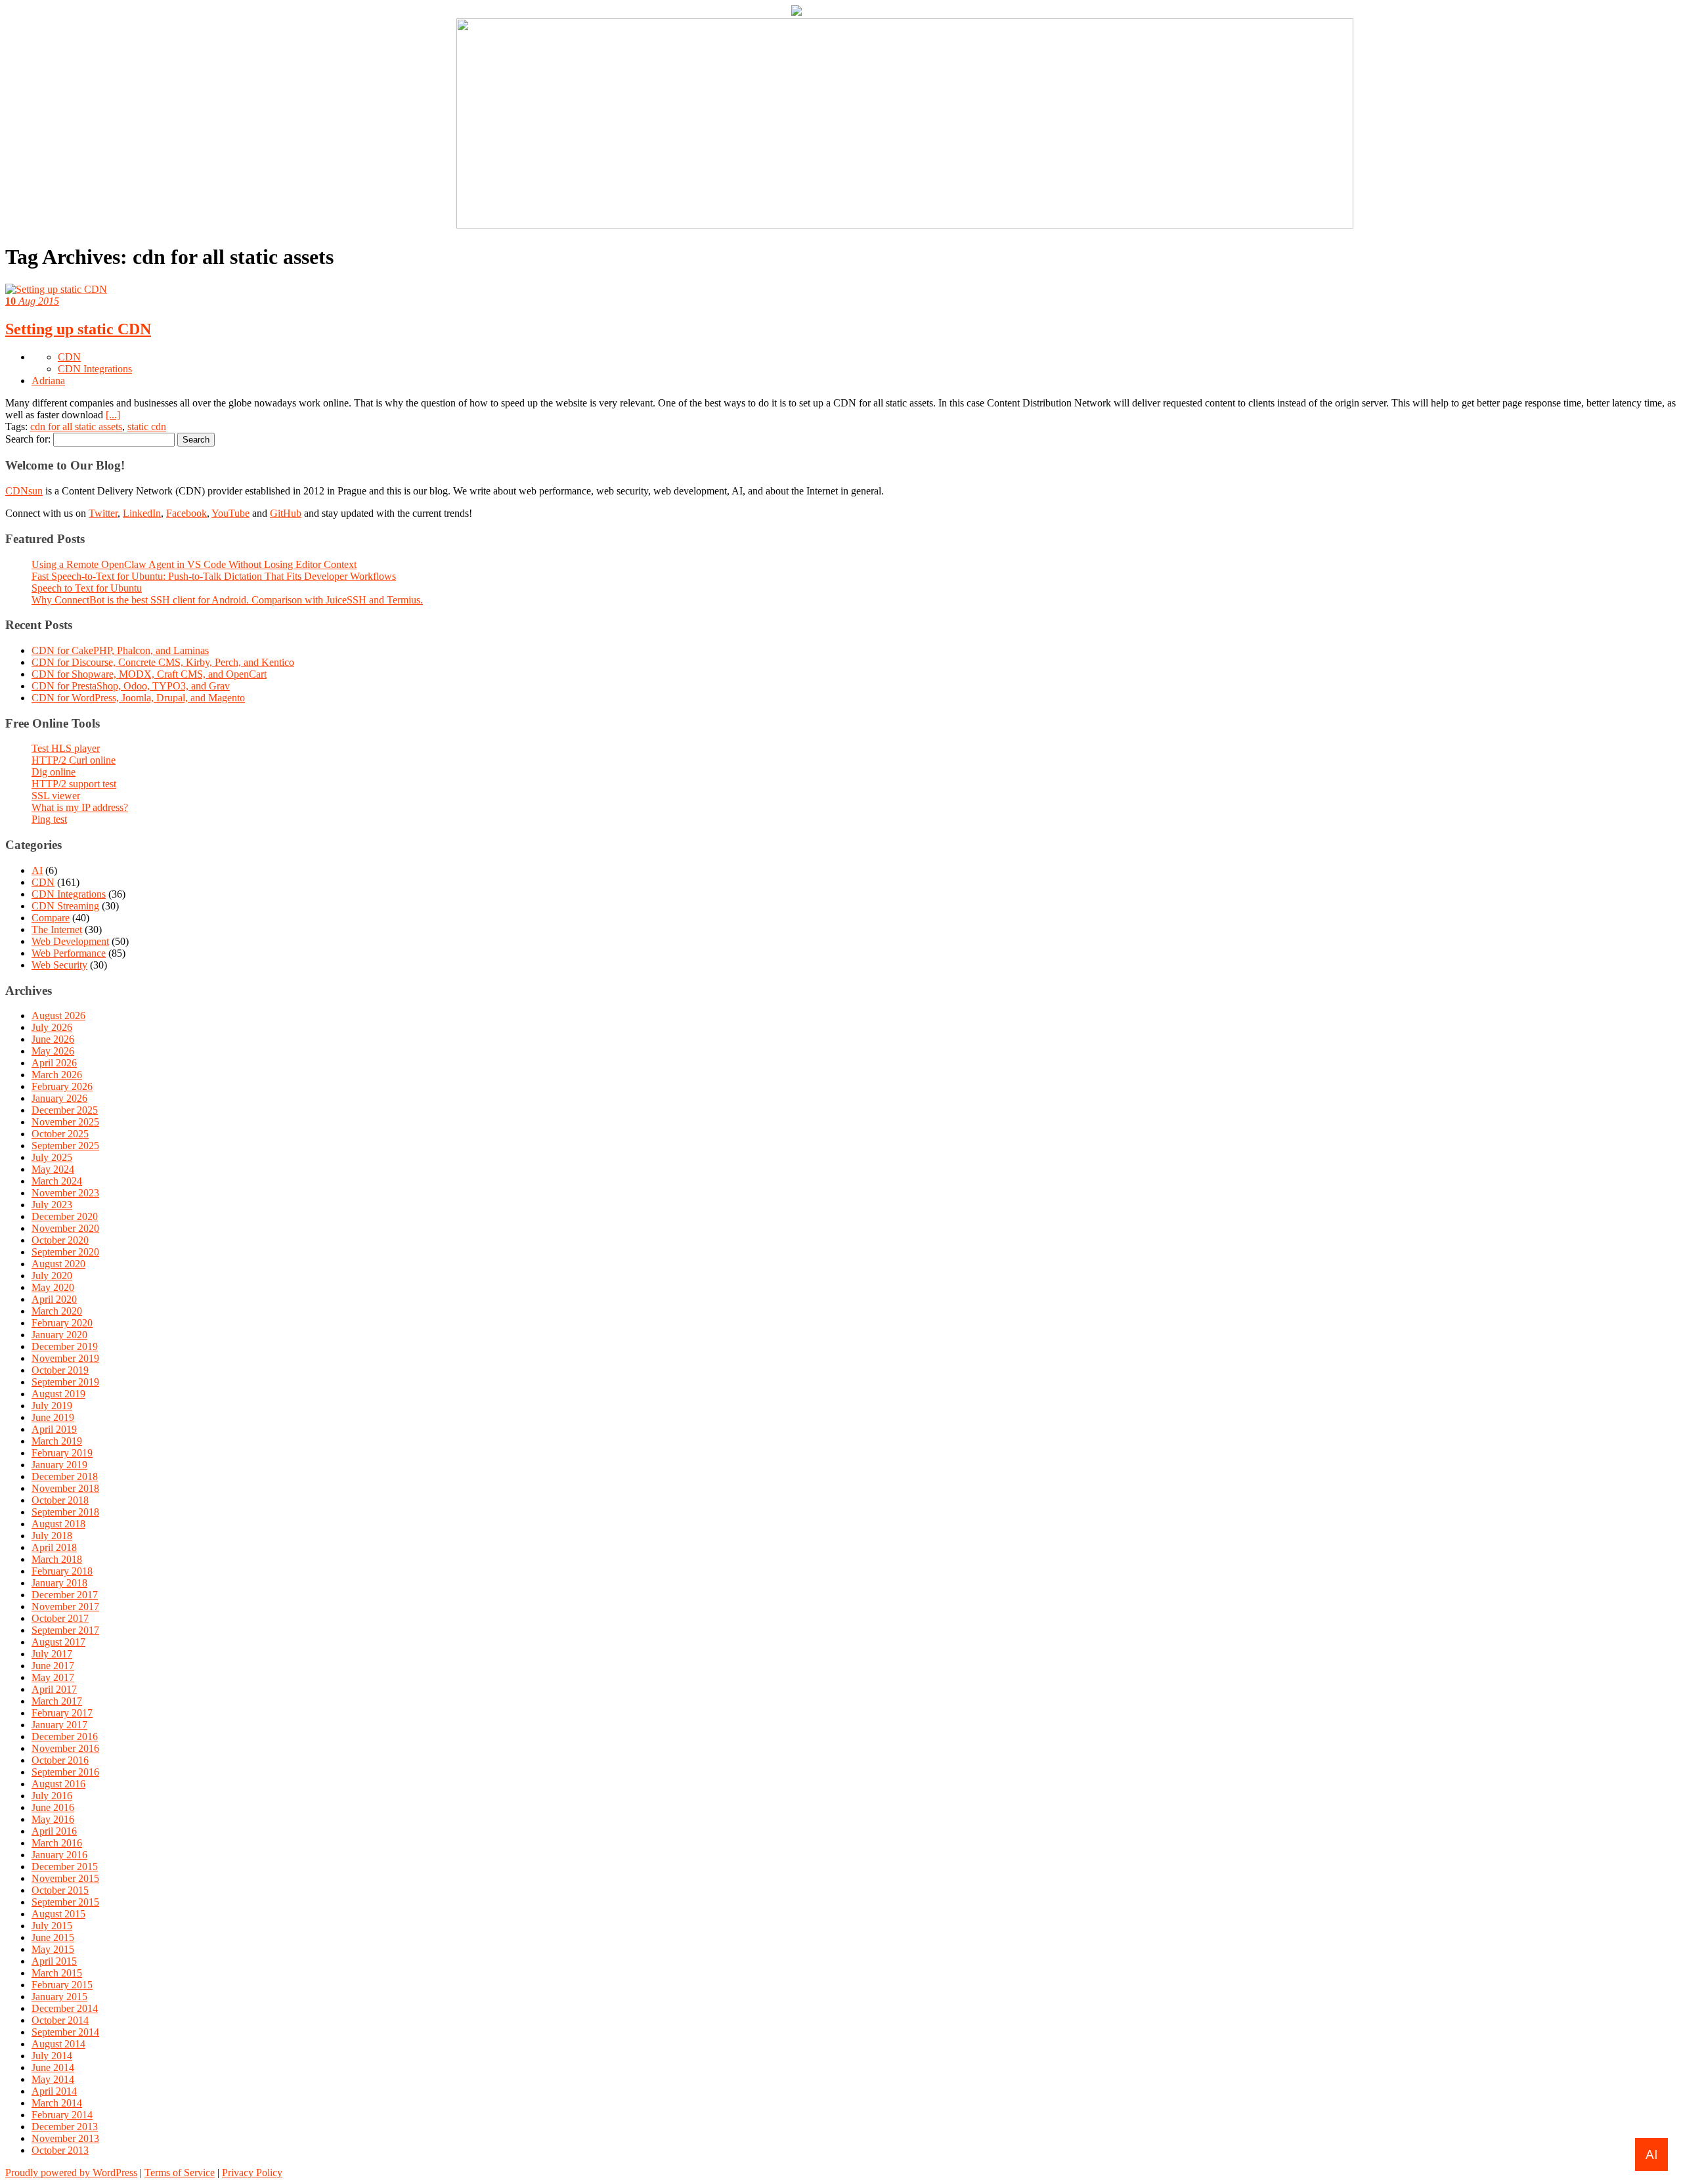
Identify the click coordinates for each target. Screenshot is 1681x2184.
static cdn (147, 426)
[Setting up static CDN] (56, 289)
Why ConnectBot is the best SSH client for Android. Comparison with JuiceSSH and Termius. (227, 600)
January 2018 (59, 1583)
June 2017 (53, 1666)
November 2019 (65, 1358)
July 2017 (52, 1654)
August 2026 (58, 1016)
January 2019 (59, 1465)
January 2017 (59, 1725)
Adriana (48, 381)
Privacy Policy (252, 2173)
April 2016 (54, 1831)
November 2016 (65, 1748)
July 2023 (52, 1205)
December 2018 (65, 1476)
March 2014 (57, 2103)
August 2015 (58, 1914)
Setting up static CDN (78, 329)
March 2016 (57, 1843)
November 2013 (65, 2138)
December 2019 (65, 1346)
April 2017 (54, 1689)
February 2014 (62, 2115)
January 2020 (59, 1335)
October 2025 (60, 1134)
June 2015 (53, 1937)
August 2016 (58, 1784)
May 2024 (53, 1169)
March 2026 (57, 1075)
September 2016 (65, 1772)
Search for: (28, 439)
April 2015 (54, 1961)
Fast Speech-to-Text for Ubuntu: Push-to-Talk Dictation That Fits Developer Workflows (214, 576)
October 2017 (60, 1618)
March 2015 (57, 1973)
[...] (113, 415)
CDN (69, 357)
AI (37, 870)
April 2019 (54, 1429)
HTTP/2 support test (74, 784)
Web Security (59, 965)
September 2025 (65, 1146)
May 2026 (53, 1051)
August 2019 (58, 1394)
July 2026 (52, 1027)
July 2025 (52, 1157)
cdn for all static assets (76, 426)
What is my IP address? (80, 807)
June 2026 (53, 1039)
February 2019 (62, 1453)
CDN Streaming (65, 906)
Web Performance (69, 953)
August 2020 (58, 1264)
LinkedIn (142, 513)
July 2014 (52, 2056)
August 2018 (58, 1524)
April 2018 (54, 1547)
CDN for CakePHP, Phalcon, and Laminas (120, 650)
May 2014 (53, 2079)
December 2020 (65, 1216)
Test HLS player (66, 748)
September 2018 (65, 1512)
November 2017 (65, 1606)
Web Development (70, 941)
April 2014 (54, 2091)
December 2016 (65, 1736)
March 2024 (57, 1181)
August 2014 (58, 2044)
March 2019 (57, 1441)
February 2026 (62, 1086)
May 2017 (53, 1677)
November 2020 (65, 1228)
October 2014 (60, 2020)
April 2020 (54, 1299)
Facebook (186, 513)
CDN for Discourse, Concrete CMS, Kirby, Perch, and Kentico (163, 662)
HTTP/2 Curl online (74, 760)
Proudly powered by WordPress (71, 2173)
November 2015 (65, 1878)
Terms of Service (180, 2173)
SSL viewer (56, 796)
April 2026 (54, 1063)
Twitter (103, 513)
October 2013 (60, 2150)
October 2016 (60, 1760)
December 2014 (65, 2008)
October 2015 (60, 1890)
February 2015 (62, 1985)
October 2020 (60, 1240)
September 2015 (65, 1902)
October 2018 (60, 1500)
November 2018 (65, 1488)
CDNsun (24, 491)
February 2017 (62, 1713)
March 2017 (57, 1701)
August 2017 (58, 1642)
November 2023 (65, 1193)
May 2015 (53, 1949)
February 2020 (62, 1323)
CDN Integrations (95, 369)
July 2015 (52, 1926)
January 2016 (59, 1855)
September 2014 (65, 2032)
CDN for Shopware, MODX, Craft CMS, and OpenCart (149, 674)
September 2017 (65, 1630)
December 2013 (65, 2127)
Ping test (49, 819)
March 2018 (57, 1559)
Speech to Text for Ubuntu (87, 588)
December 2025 (65, 1110)
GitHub (286, 513)
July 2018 (52, 1536)
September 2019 (65, 1382)
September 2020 (65, 1252)
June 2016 (53, 1807)
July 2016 (52, 1796)
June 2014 (53, 2067)
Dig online (54, 772)
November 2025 (65, 1122)
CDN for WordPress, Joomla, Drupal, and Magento (138, 698)
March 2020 (57, 1311)
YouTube (230, 513)
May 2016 (53, 1819)
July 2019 (52, 1406)
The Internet (57, 929)
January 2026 (59, 1098)
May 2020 (53, 1287)
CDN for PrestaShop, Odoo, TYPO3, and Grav (131, 686)
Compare (51, 918)
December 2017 (65, 1595)
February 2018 (62, 1571)
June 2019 (53, 1417)
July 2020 (52, 1276)
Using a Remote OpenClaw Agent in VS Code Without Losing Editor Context (194, 564)
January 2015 (59, 1997)
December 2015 (65, 1867)
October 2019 (60, 1370)
